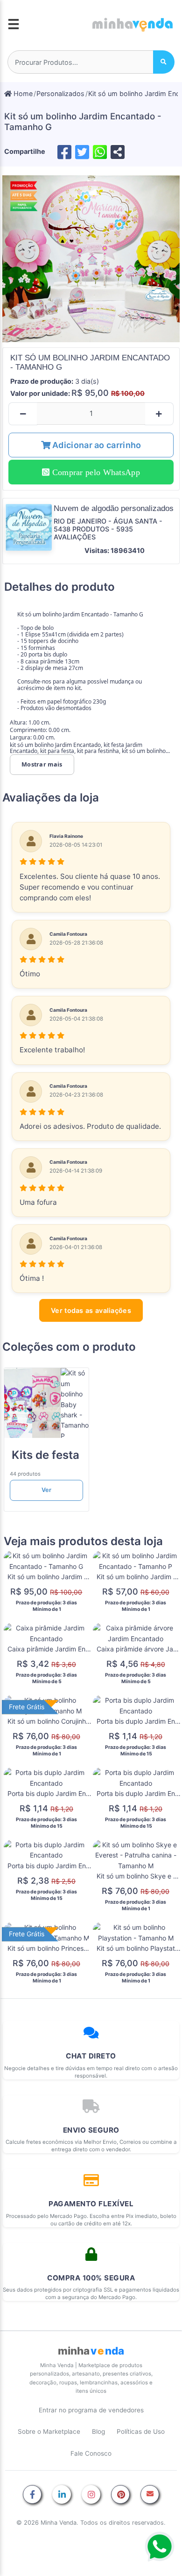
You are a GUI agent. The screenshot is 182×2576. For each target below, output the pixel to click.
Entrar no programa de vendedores (91, 2410)
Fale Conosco (91, 2453)
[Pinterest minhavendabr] (120, 2495)
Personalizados (60, 93)
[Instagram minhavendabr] (91, 2495)
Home (22, 93)
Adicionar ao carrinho (96, 445)
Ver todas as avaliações (91, 1310)
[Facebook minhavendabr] (32, 2495)
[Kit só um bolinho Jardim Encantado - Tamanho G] (91, 259)
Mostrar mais (42, 764)
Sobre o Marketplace (49, 2431)
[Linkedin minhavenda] (62, 2495)
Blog (98, 2431)
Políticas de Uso (141, 2431)
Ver (46, 1490)
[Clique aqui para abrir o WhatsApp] (160, 2547)
